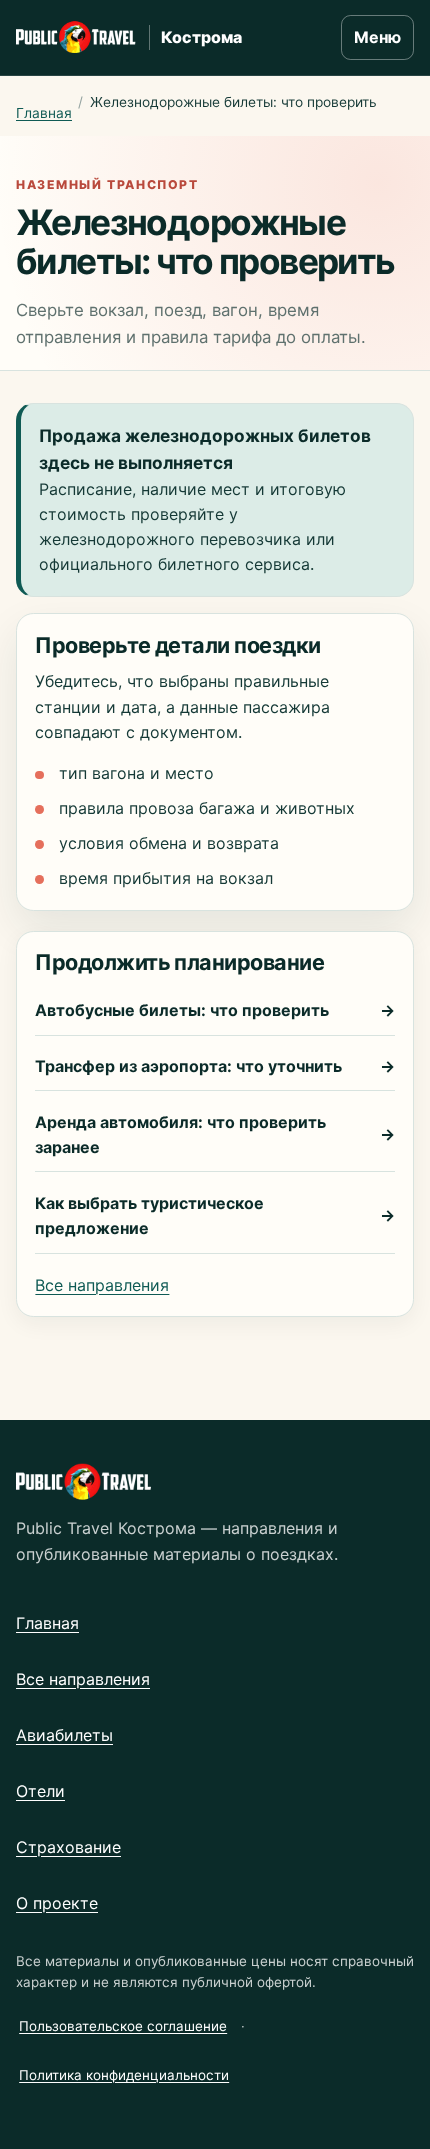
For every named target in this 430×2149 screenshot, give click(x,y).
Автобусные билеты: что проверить (214, 1010)
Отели (40, 1791)
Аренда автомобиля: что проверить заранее (214, 1134)
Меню (377, 37)
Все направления (102, 1285)
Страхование (68, 1847)
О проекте (57, 1903)
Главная (44, 113)
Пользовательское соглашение (123, 2026)
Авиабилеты (64, 1735)
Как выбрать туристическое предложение (214, 1215)
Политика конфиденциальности (124, 2075)
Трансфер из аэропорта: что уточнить (214, 1066)
